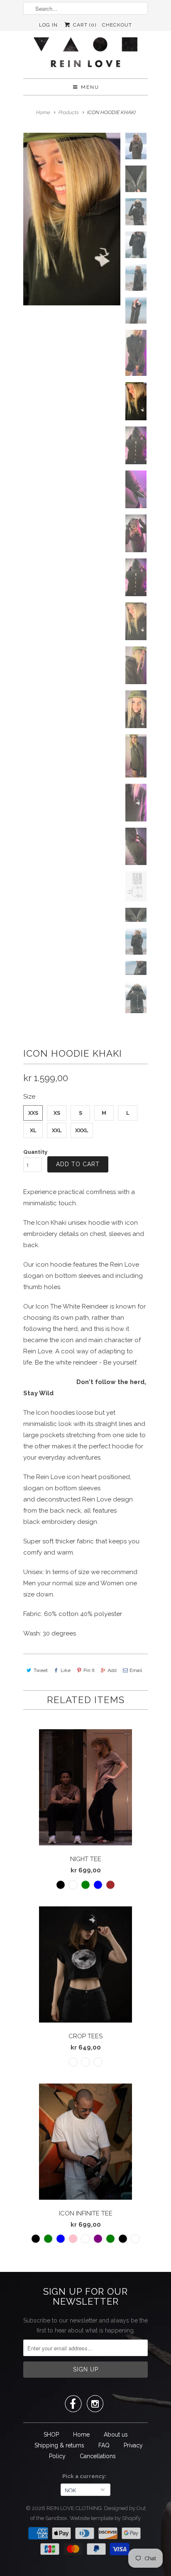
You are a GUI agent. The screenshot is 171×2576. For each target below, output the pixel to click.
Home (81, 2435)
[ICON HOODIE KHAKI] (72, 219)
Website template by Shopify (105, 2518)
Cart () (84, 25)
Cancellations (98, 2456)
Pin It (89, 1670)
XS (57, 1113)
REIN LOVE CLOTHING (74, 2508)
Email (136, 1670)
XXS (33, 1113)
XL (33, 1130)
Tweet (41, 1670)
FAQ (104, 2445)
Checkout (117, 25)
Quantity (35, 1152)
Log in (48, 25)
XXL (57, 1130)
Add (112, 1670)
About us (116, 2435)
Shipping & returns (59, 2445)
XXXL (82, 1130)
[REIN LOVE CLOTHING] (85, 55)
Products (68, 112)
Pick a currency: (85, 2476)
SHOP (51, 2435)
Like (66, 1670)
